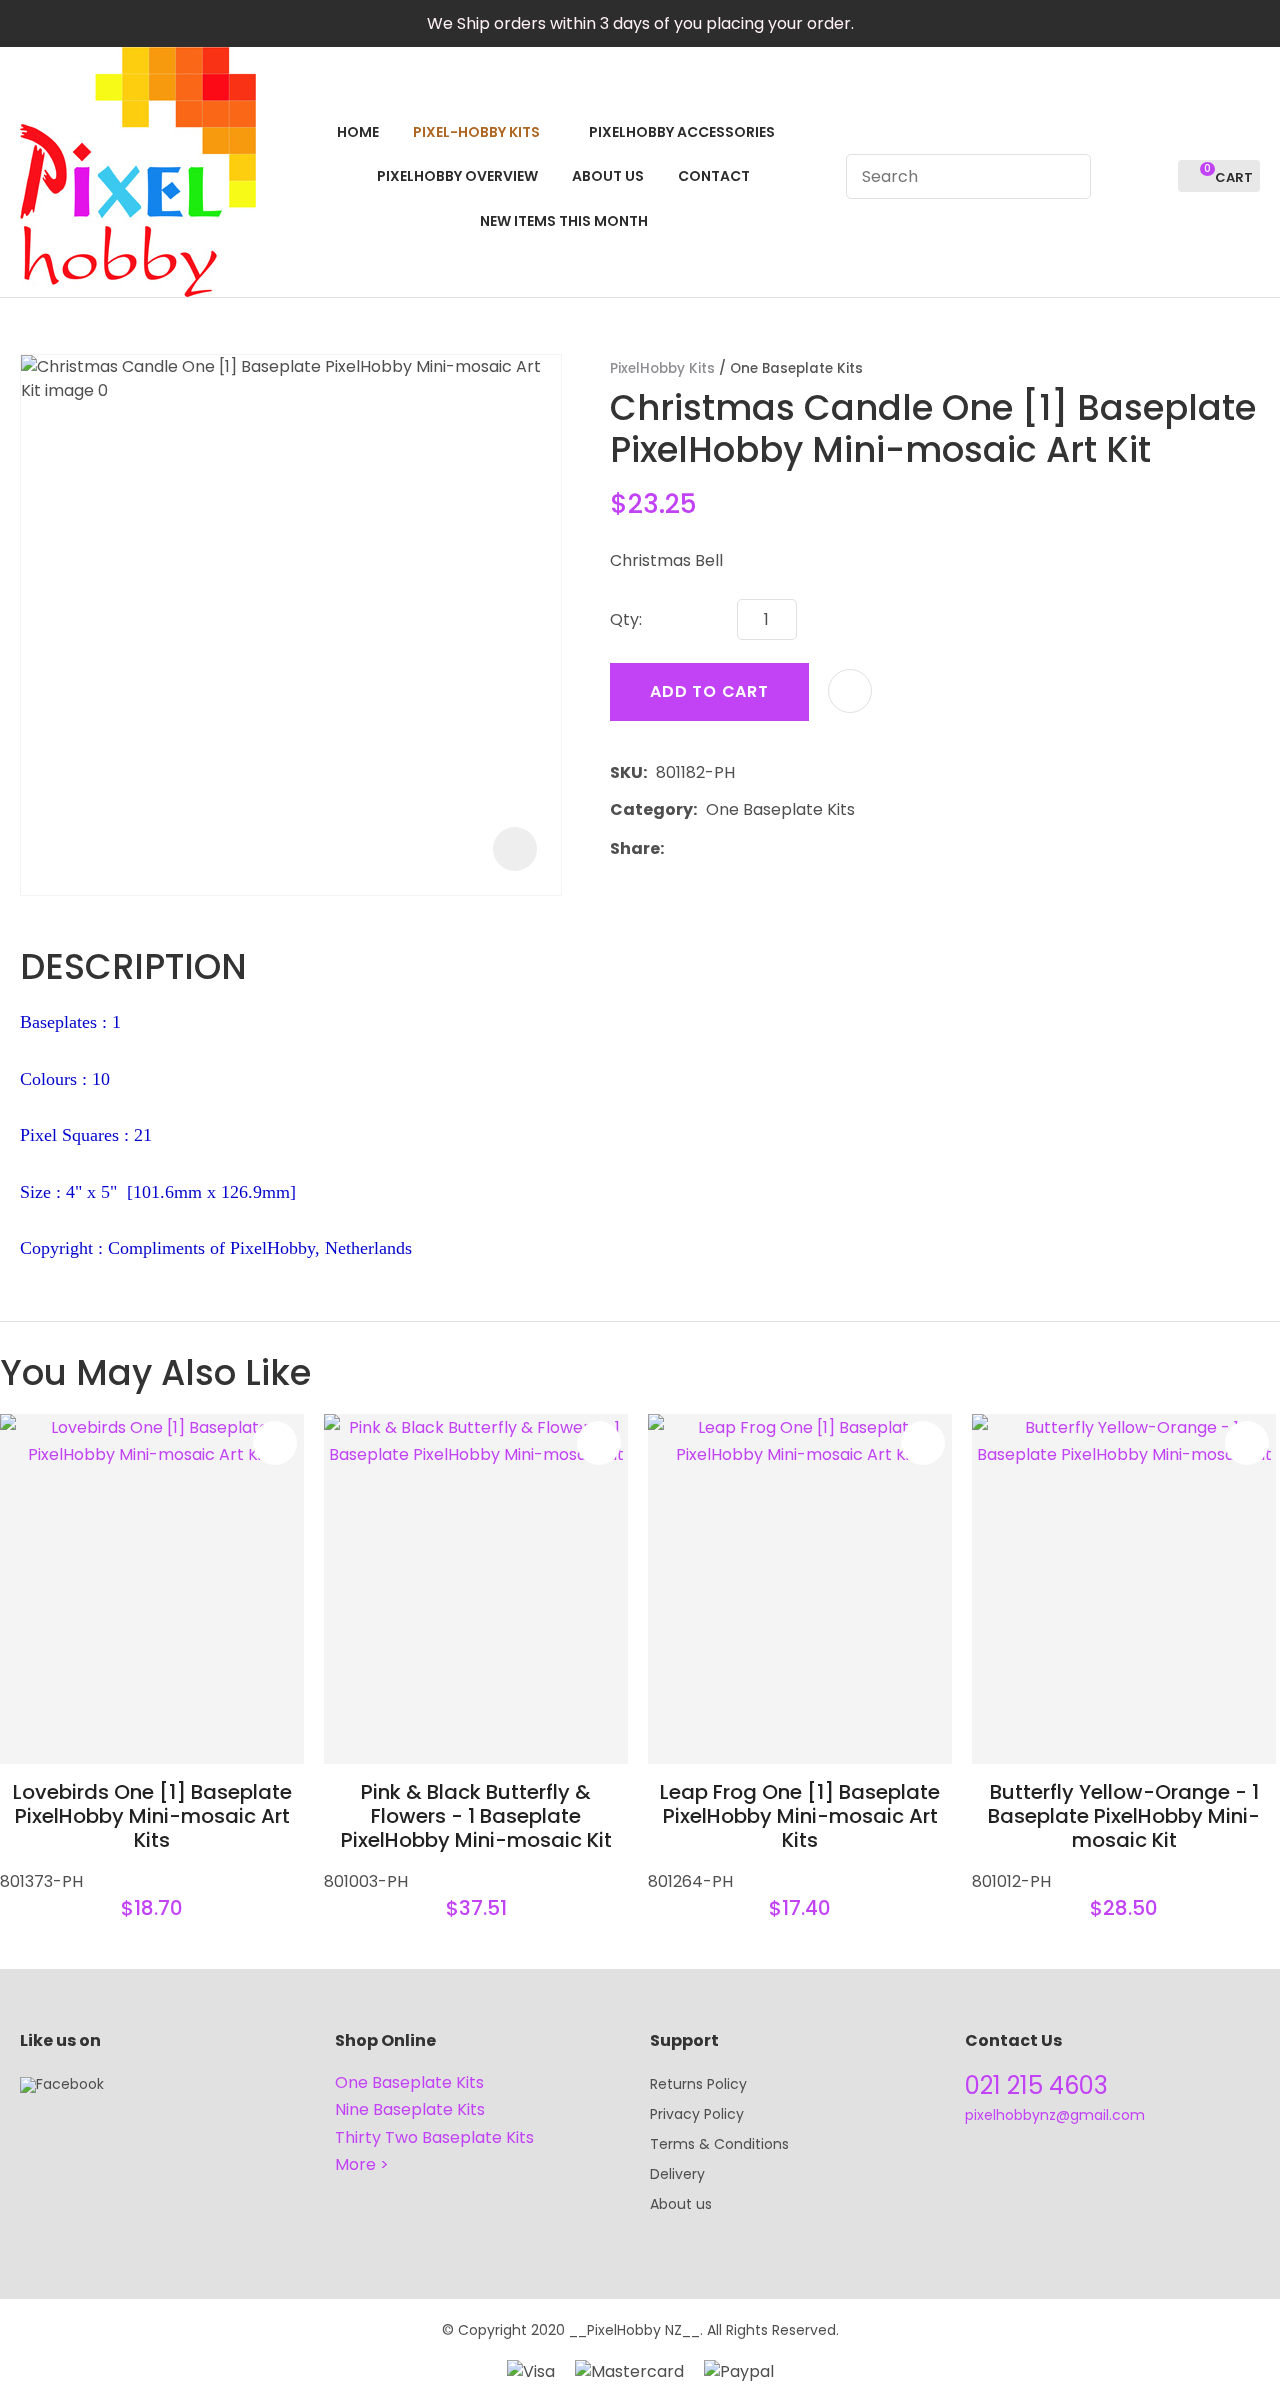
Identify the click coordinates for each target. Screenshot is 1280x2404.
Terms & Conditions (719, 2144)
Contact (714, 176)
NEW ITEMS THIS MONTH (564, 221)
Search (1067, 176)
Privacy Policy (697, 2114)
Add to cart (709, 691)
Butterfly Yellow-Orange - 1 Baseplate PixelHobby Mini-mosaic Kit (1124, 1816)
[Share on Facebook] (676, 848)
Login (1117, 176)
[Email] (734, 848)
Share (635, 848)
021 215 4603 (1036, 2085)
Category (651, 809)
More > (362, 2164)
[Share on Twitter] (703, 848)
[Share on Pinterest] (765, 848)
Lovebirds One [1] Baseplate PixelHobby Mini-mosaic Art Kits (152, 1816)
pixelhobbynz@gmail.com (1055, 2115)
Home (358, 132)
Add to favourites (275, 1443)
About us (681, 2204)
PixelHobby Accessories (682, 132)
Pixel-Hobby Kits (476, 132)
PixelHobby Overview (457, 176)
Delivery (677, 2174)
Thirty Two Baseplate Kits (434, 2137)
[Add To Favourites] (850, 691)
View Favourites (1154, 176)
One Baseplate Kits (796, 368)
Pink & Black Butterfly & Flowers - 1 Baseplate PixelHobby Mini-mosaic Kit (476, 1816)
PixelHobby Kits (662, 368)
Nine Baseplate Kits (410, 2109)
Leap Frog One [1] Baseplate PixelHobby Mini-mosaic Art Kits (800, 1816)
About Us (608, 176)
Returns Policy (698, 2084)
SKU (626, 772)
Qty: (626, 619)
